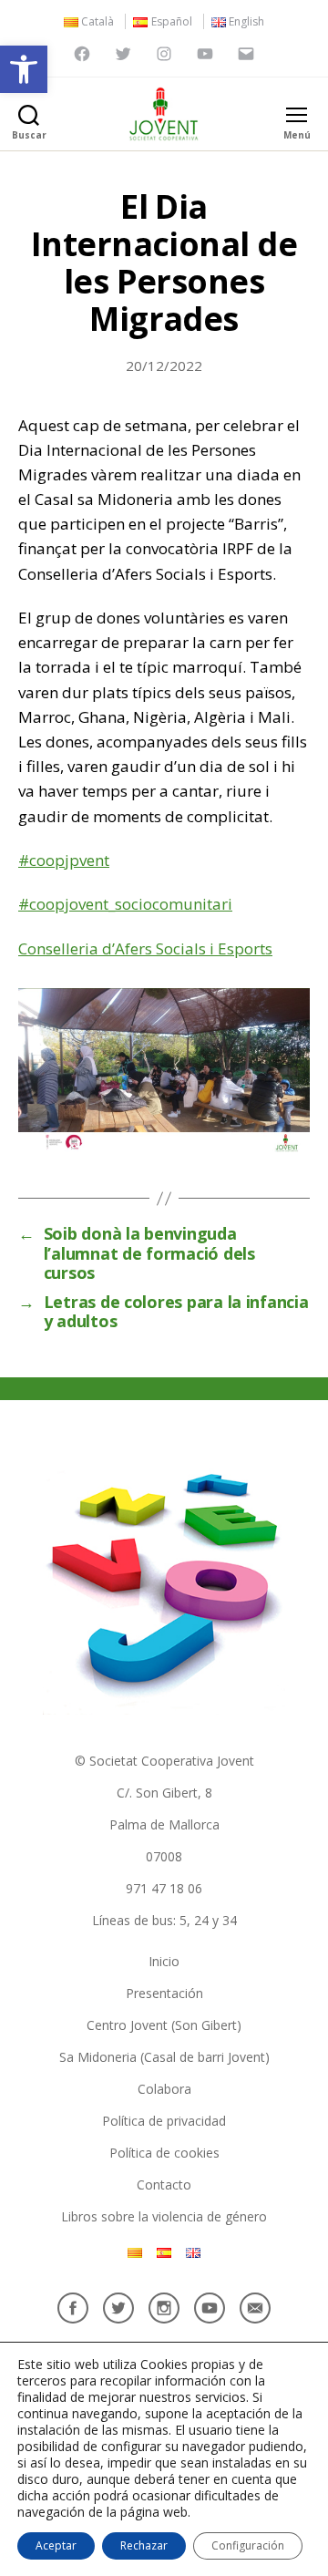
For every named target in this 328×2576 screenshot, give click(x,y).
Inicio (164, 1961)
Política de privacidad (164, 2121)
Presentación (164, 1993)
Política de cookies (164, 2153)
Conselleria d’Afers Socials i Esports (145, 948)
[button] (24, 69)
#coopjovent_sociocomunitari (125, 904)
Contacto (164, 2184)
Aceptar (56, 2545)
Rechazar (144, 2545)
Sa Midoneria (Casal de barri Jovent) (164, 2057)
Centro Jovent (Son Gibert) (164, 2025)
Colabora (164, 2089)
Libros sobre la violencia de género (164, 2216)
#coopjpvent (64, 860)
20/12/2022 (164, 366)
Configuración (248, 2545)
